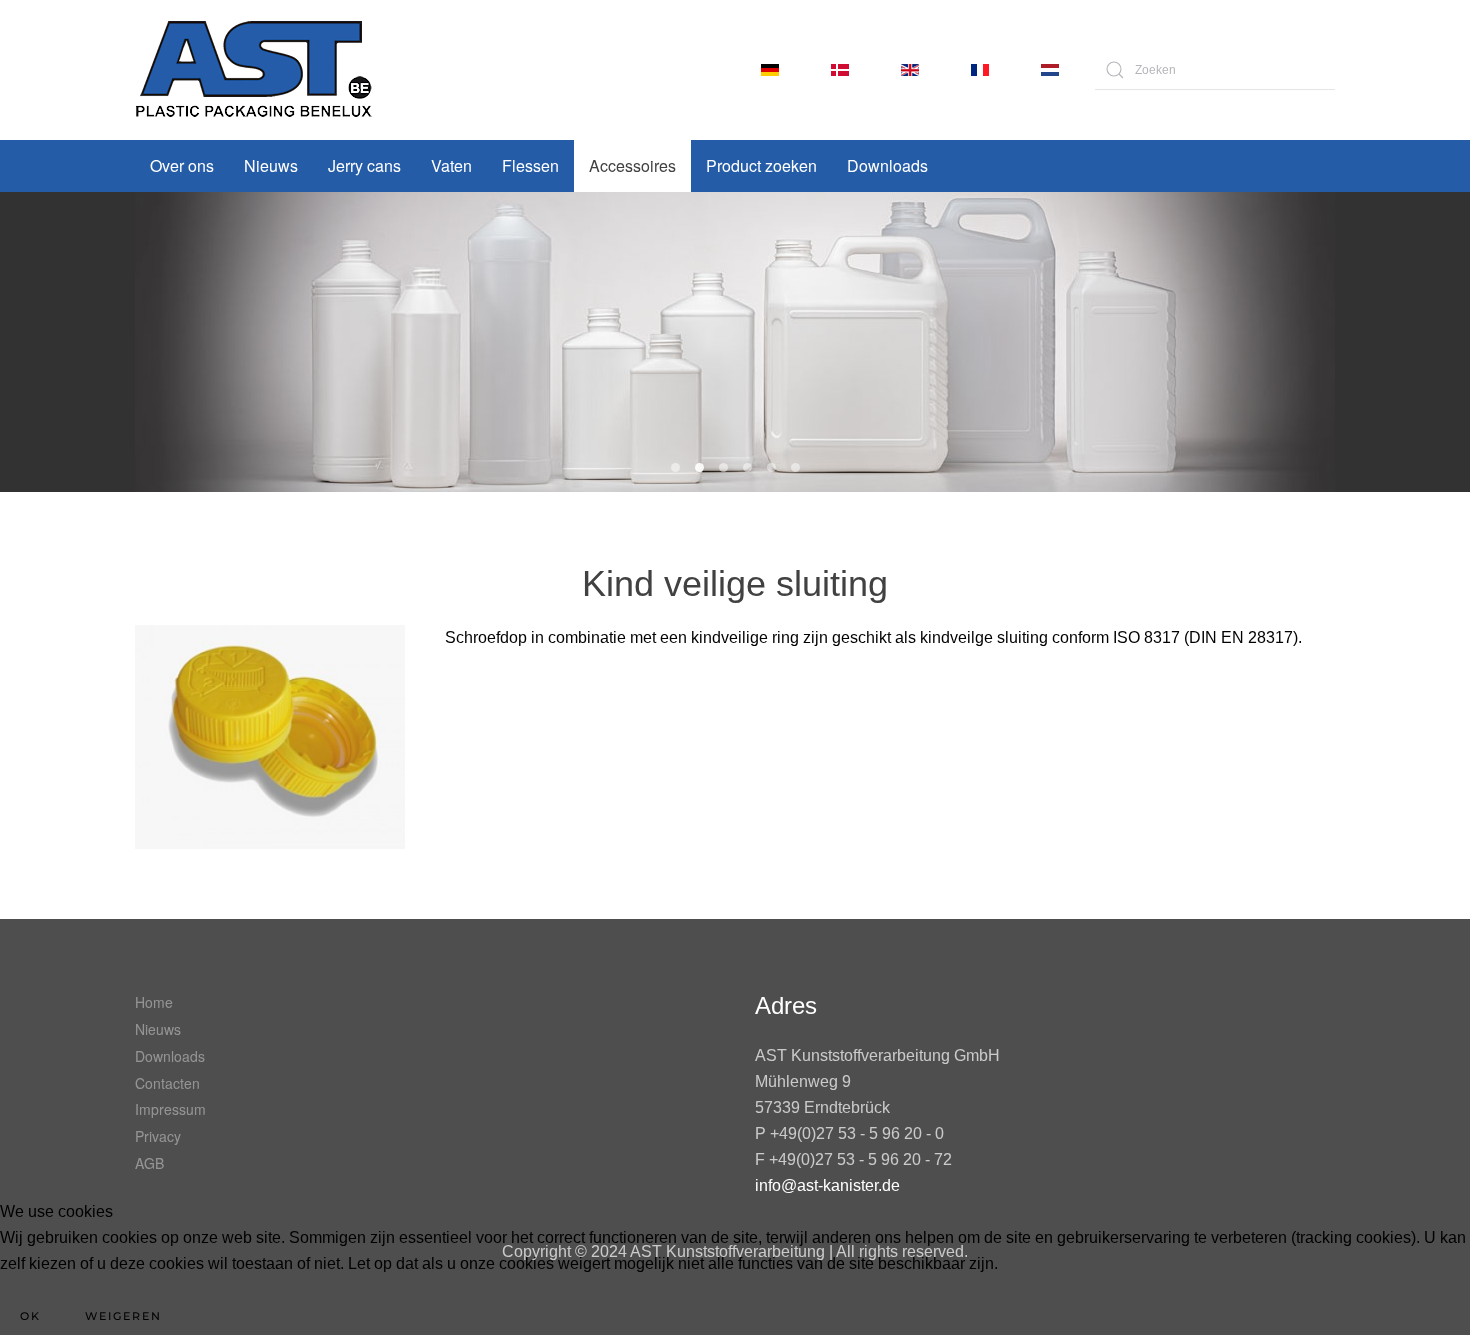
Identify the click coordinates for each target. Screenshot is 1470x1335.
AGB (149, 1163)
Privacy (158, 1136)
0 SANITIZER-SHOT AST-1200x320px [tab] (699, 467)
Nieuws (271, 165)
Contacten (167, 1083)
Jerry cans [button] (364, 165)
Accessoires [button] (632, 165)
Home (154, 1002)
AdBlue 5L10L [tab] (723, 467)
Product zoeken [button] (761, 165)
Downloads (887, 165)
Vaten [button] (451, 165)
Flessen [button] (530, 165)
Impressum (170, 1109)
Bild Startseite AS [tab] (747, 467)
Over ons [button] (182, 165)
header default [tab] (795, 467)
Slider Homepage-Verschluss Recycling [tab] (771, 467)
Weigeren (123, 1316)
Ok (30, 1316)
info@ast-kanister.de (827, 1185)
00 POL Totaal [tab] (675, 467)
